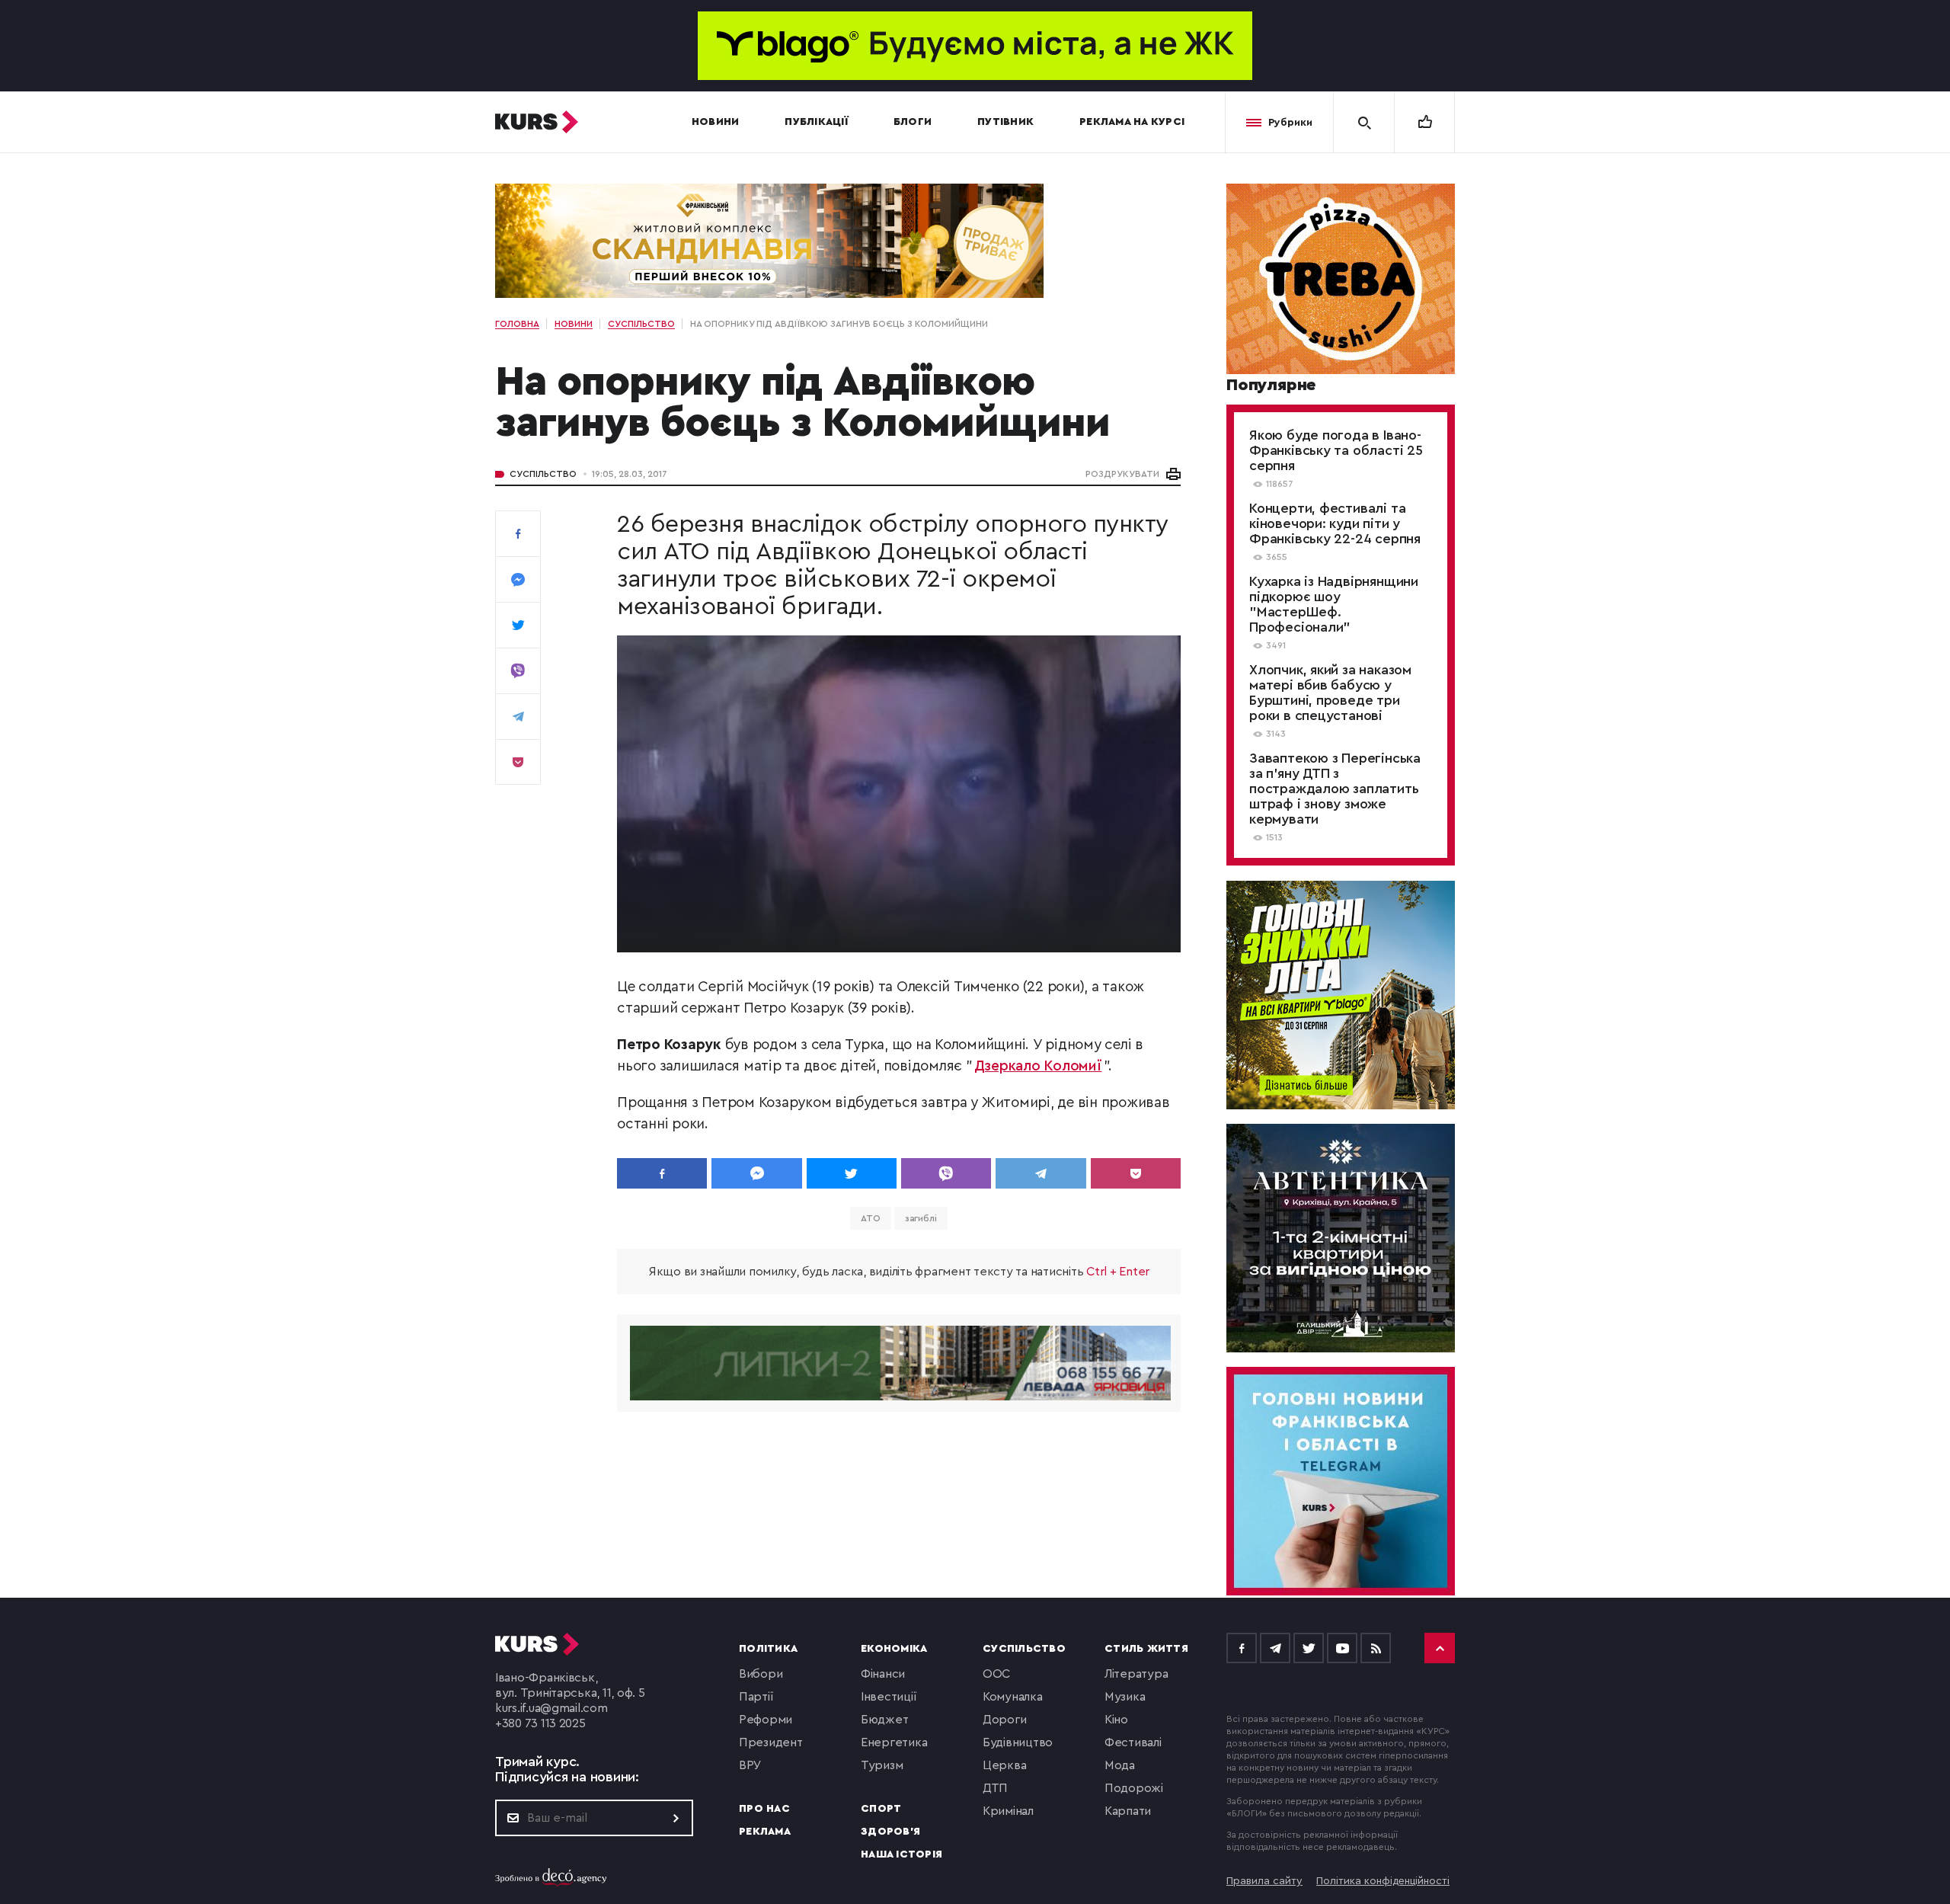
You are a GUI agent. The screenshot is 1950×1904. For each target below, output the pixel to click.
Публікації (816, 122)
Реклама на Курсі (1132, 122)
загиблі (921, 1218)
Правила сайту (1264, 1881)
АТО (871, 1218)
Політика (768, 1649)
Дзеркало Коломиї (1038, 1066)
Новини (716, 122)
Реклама (765, 1832)
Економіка (894, 1649)
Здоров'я (890, 1832)
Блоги (913, 122)
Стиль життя (1146, 1649)
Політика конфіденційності (1383, 1881)
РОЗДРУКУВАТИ (1122, 474)
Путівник (1005, 122)
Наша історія (901, 1854)
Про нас (764, 1809)
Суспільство (543, 474)
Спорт (881, 1809)
